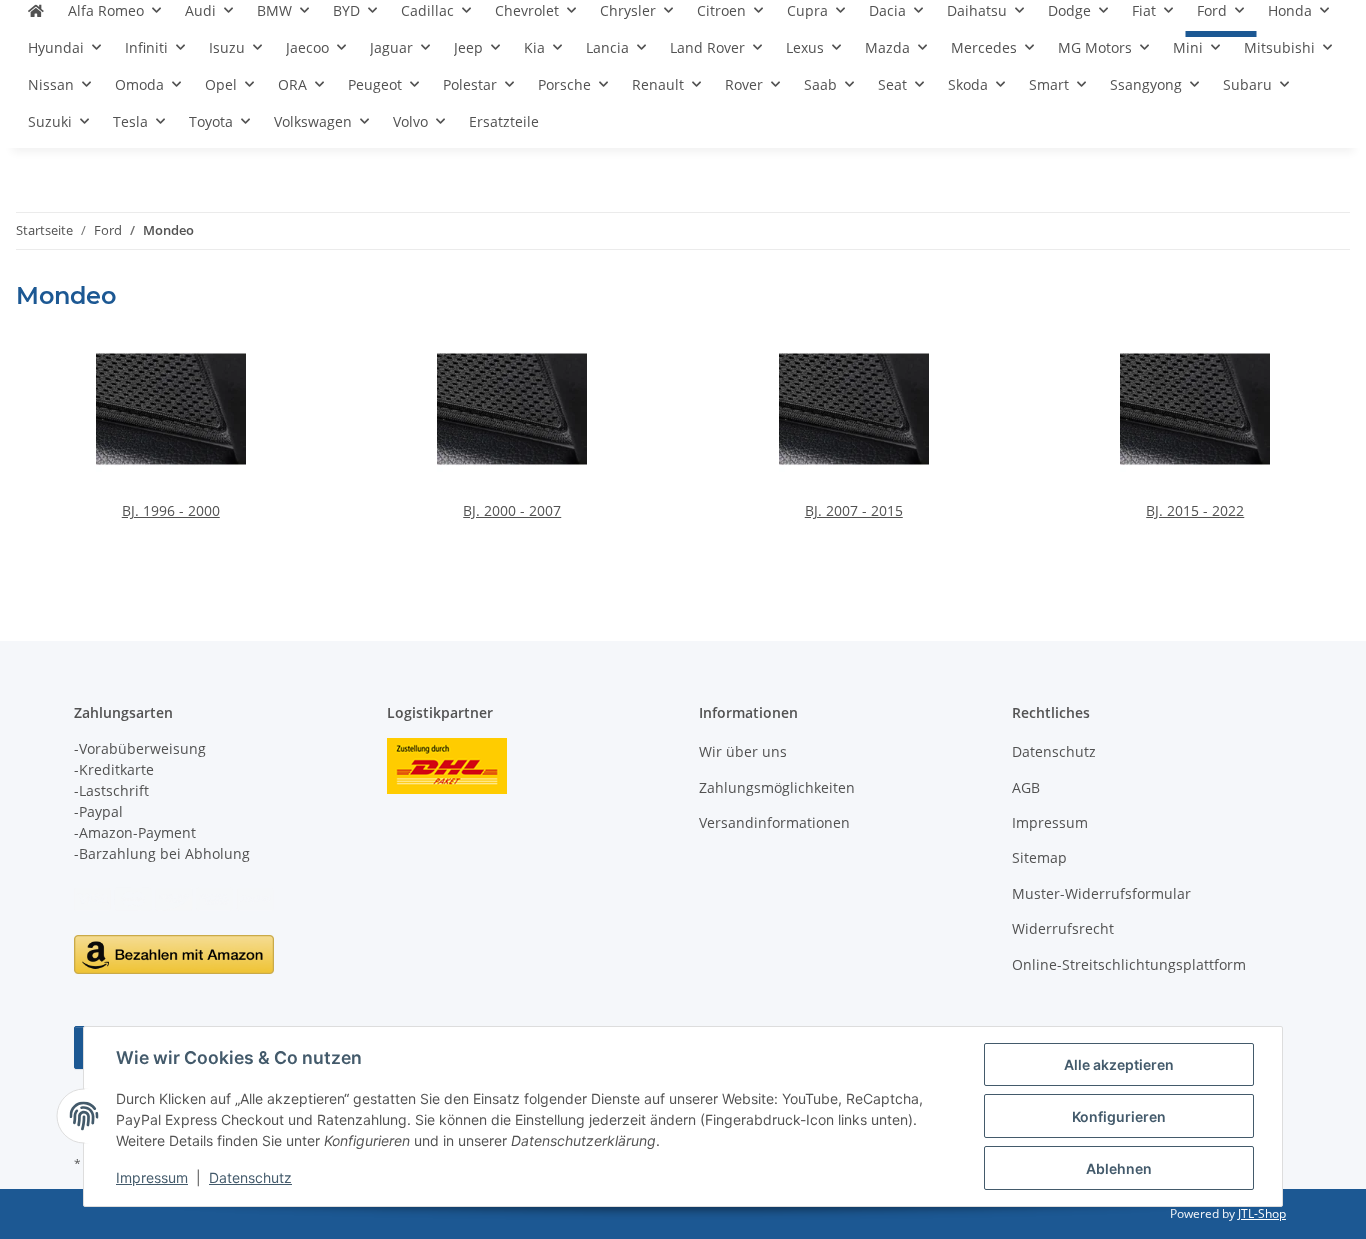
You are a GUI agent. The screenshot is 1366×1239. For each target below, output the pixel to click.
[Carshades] (36, 18)
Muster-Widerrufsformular (1101, 893)
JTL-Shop (1262, 1213)
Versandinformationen (774, 822)
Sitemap (1039, 857)
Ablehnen (1119, 1168)
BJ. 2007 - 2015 (854, 510)
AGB (1026, 787)
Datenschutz (250, 1177)
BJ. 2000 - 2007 (512, 510)
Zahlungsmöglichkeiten (777, 787)
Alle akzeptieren (1119, 1064)
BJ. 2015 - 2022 (1195, 510)
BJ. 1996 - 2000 (171, 510)
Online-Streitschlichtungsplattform (1129, 964)
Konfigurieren (1119, 1116)
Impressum (152, 1177)
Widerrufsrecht (1063, 928)
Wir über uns (743, 751)
